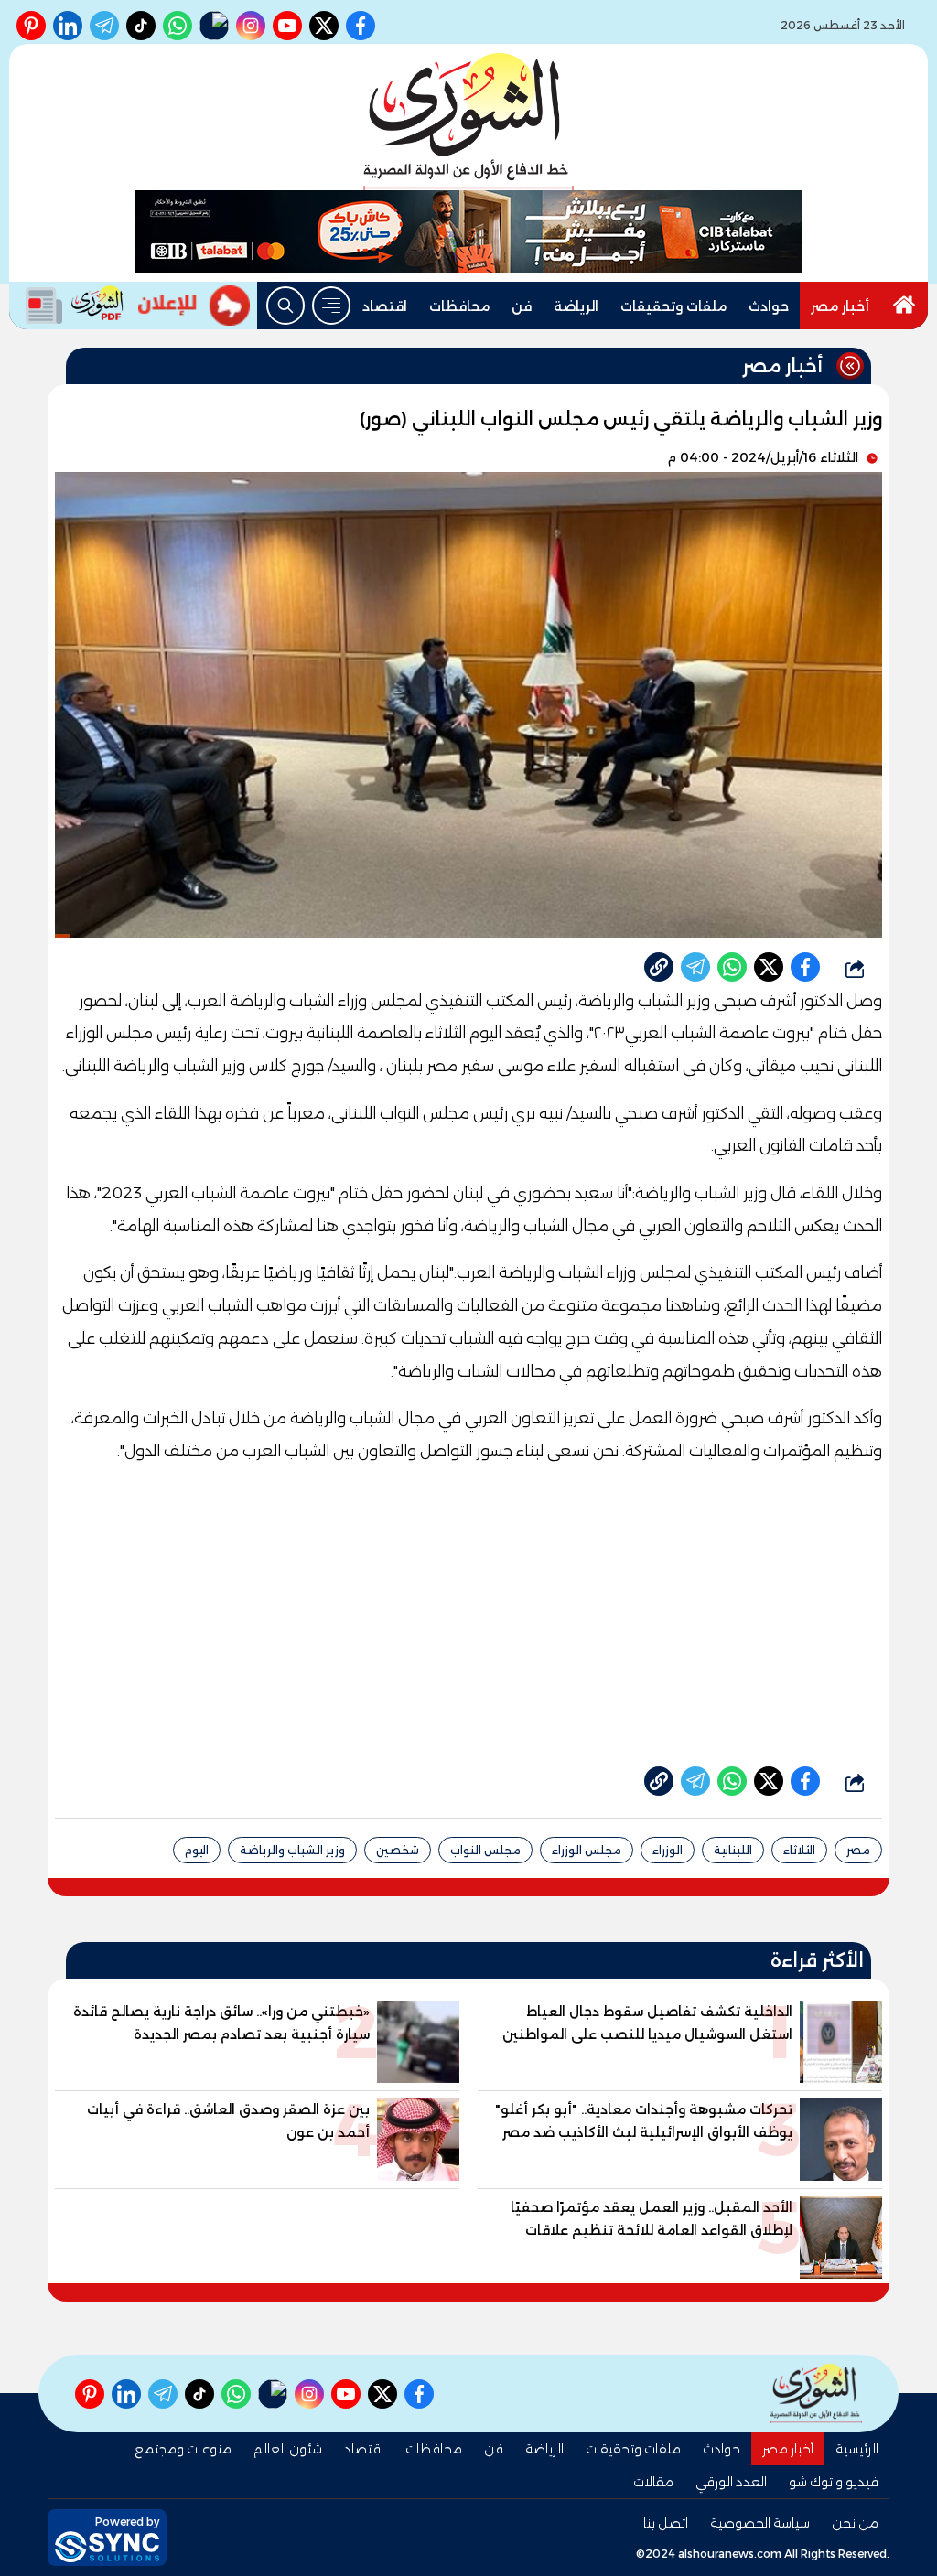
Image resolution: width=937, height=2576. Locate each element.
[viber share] (695, 967)
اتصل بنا (666, 2523)
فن (522, 306)
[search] (285, 306)
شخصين (398, 1850)
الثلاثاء (799, 1850)
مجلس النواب (485, 1850)
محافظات (459, 306)
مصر (858, 1850)
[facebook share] (805, 967)
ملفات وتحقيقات (673, 306)
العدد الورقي (731, 2482)
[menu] (331, 306)
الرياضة (576, 306)
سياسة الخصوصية (760, 2523)
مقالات (653, 2482)
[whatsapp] (659, 967)
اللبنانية (733, 1850)
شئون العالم (288, 2449)
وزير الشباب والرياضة (292, 1850)
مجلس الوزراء (587, 1850)
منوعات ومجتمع (183, 2449)
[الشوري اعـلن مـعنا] (194, 306)
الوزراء (668, 1850)
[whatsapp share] (732, 967)
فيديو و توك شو (834, 2482)
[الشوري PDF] (70, 306)
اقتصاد (385, 306)
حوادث (769, 306)
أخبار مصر (840, 306)
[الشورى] (468, 122)
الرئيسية (857, 2449)
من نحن (855, 2523)
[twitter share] (769, 967)
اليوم (197, 1850)
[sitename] (816, 2394)
